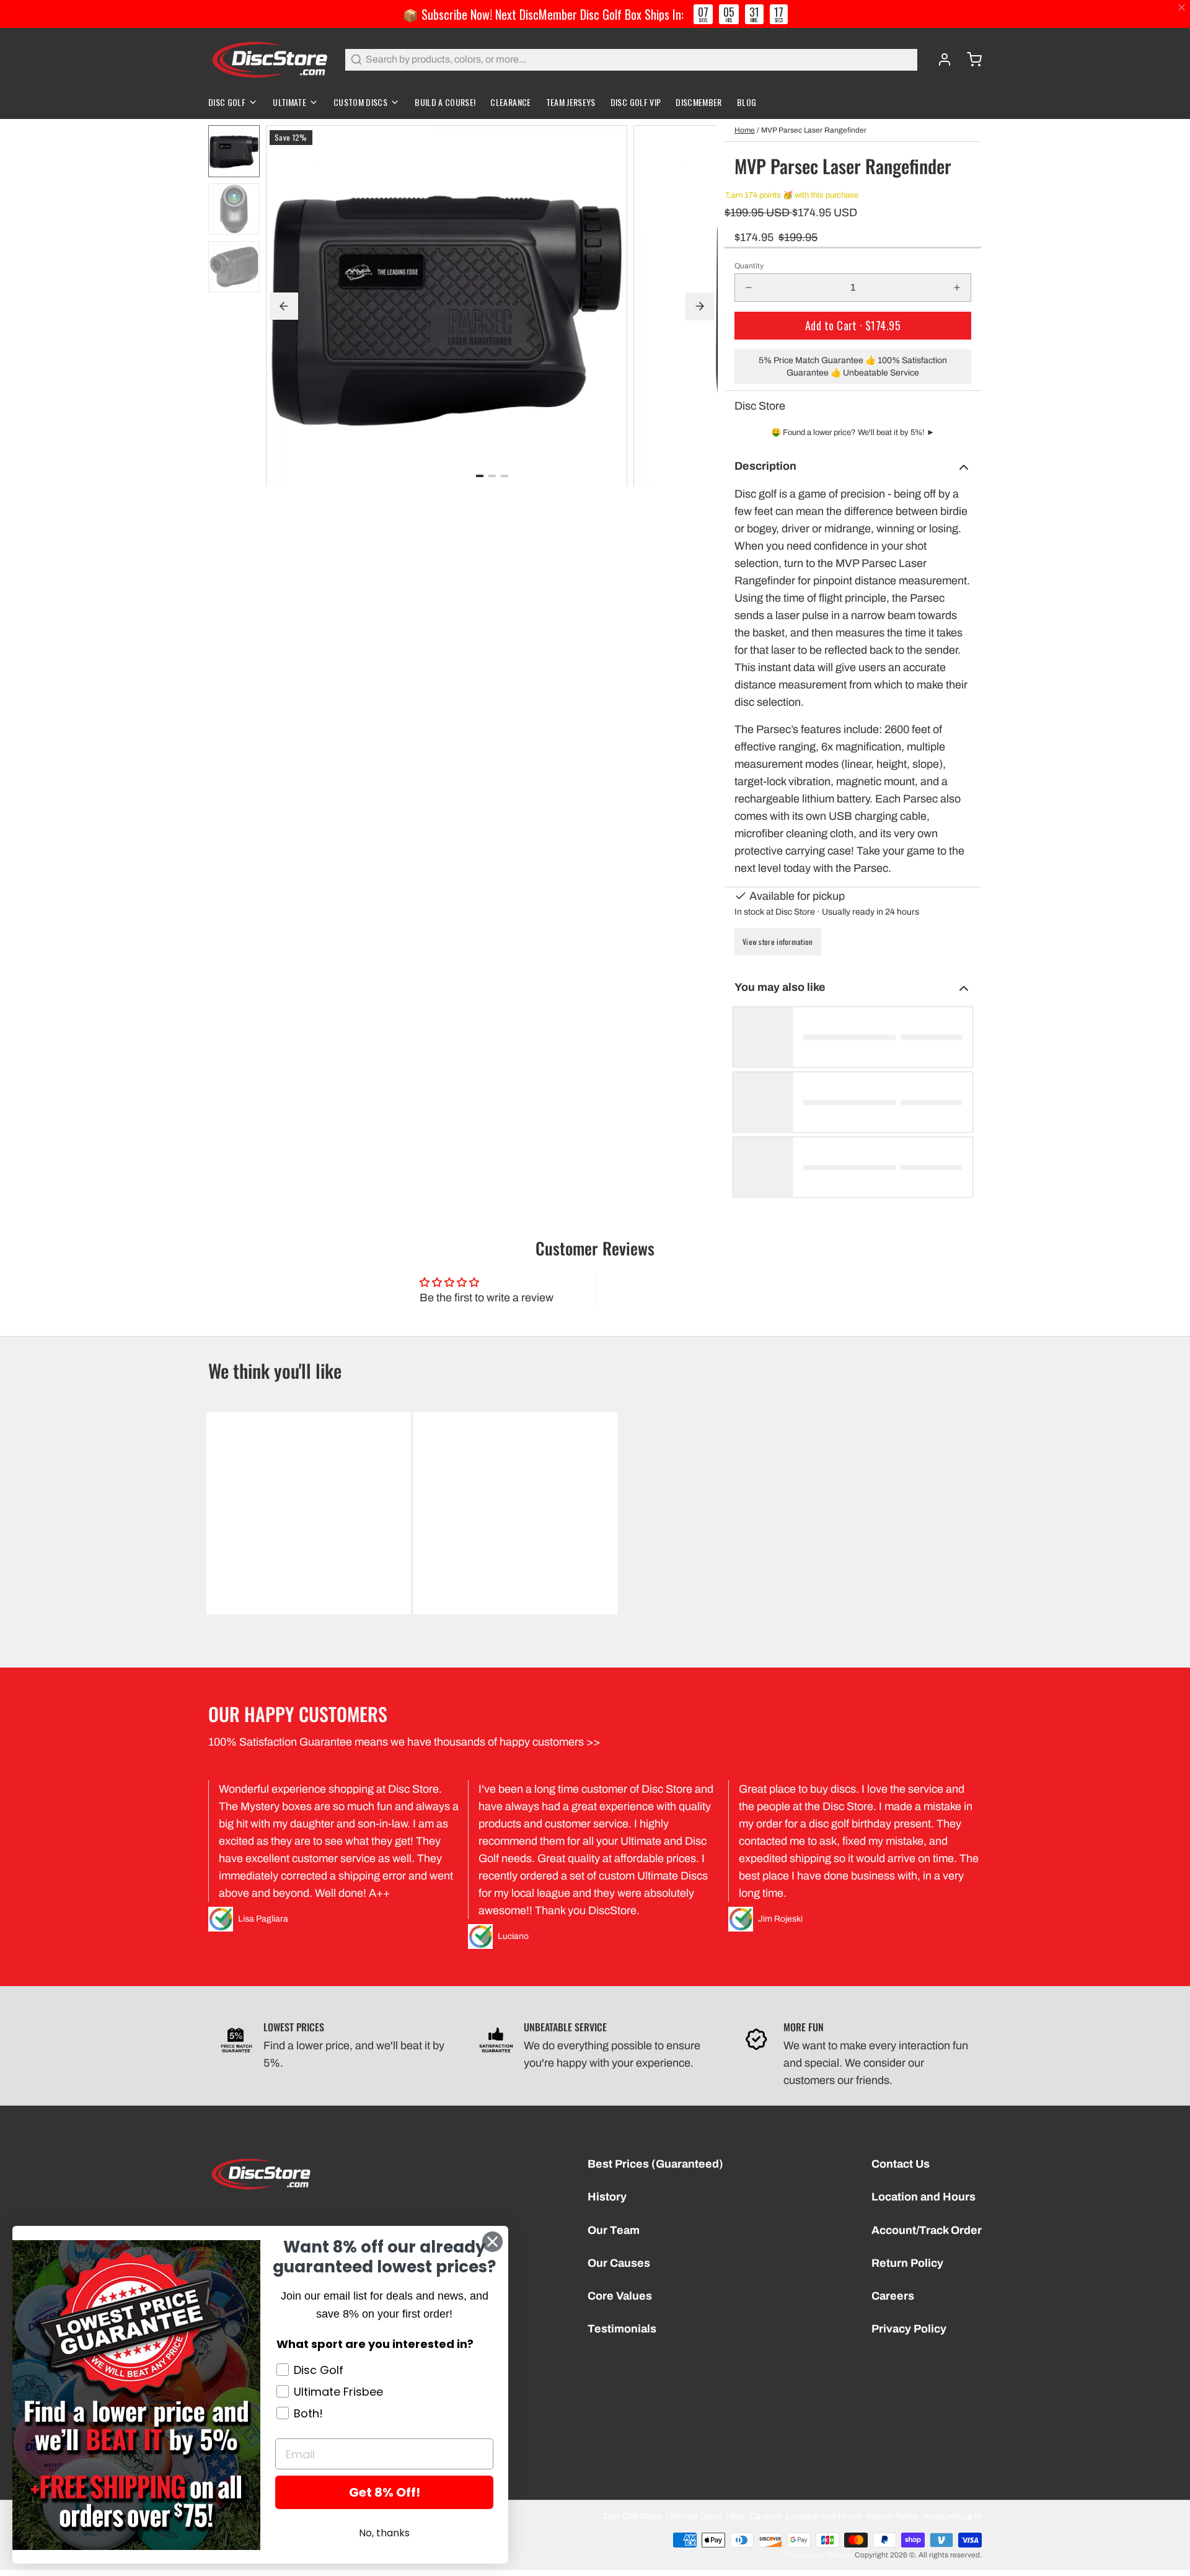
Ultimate (289, 102)
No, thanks (384, 2533)
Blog (747, 102)
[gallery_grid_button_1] (492, 475)
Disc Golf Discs (632, 2516)
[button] (853, 326)
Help (735, 2516)
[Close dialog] (492, 2242)
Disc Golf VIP (636, 102)
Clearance (510, 102)
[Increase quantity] (957, 288)
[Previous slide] (284, 306)
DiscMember (699, 102)
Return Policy (907, 2263)
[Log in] (940, 59)
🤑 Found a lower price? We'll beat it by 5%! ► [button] (853, 433)
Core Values (620, 2296)
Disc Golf (227, 102)
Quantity (749, 266)
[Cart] (969, 59)
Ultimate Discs (694, 2516)
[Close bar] (1182, 8)
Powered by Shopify (819, 2555)
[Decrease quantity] (749, 288)
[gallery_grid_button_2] (505, 475)
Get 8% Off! (385, 2492)
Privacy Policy (909, 2329)
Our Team (614, 2230)
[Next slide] (700, 306)
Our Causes (619, 2263)
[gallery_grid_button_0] (480, 475)
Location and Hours (923, 2197)
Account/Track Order (927, 2230)
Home (745, 130)
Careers (893, 2296)
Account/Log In (952, 2516)
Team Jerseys (571, 102)
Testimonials (622, 2329)
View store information (778, 942)
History (607, 2197)
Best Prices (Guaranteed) (655, 2164)
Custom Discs (360, 102)
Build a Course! (445, 102)
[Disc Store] (269, 59)
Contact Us (901, 2164)
